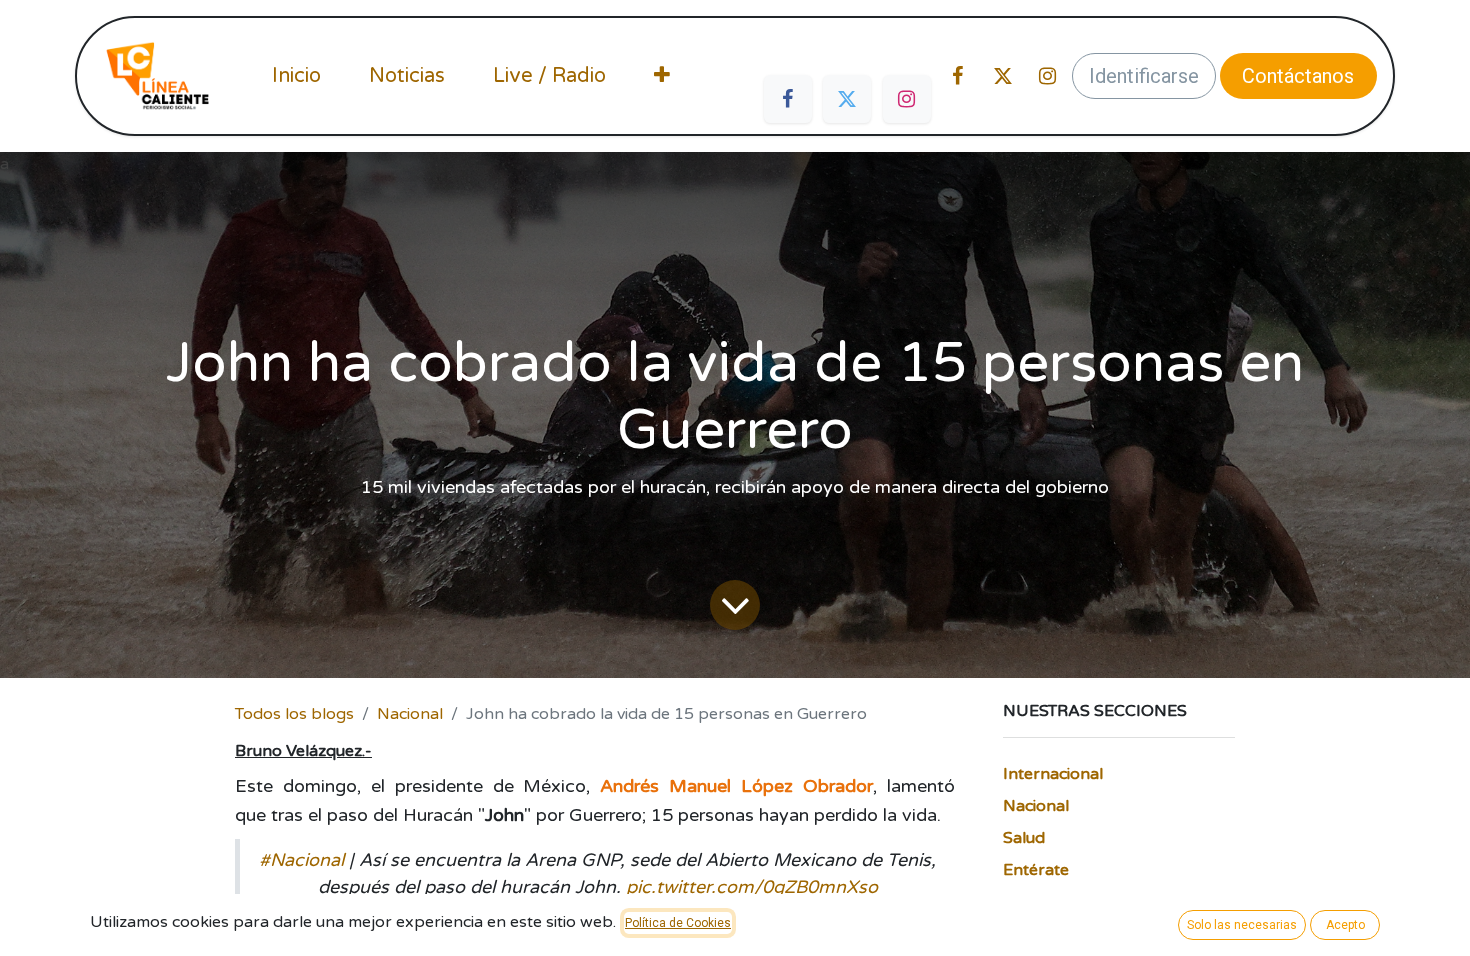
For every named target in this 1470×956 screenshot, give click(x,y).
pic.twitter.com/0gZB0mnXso (752, 887)
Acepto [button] (1345, 925)
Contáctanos (1298, 76)
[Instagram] (907, 99)
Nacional (410, 714)
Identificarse (1144, 76)
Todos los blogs (294, 714)
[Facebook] (788, 99)
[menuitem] (296, 76)
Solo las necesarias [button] (1242, 925)
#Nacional (301, 860)
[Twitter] (847, 99)
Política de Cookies (678, 923)
